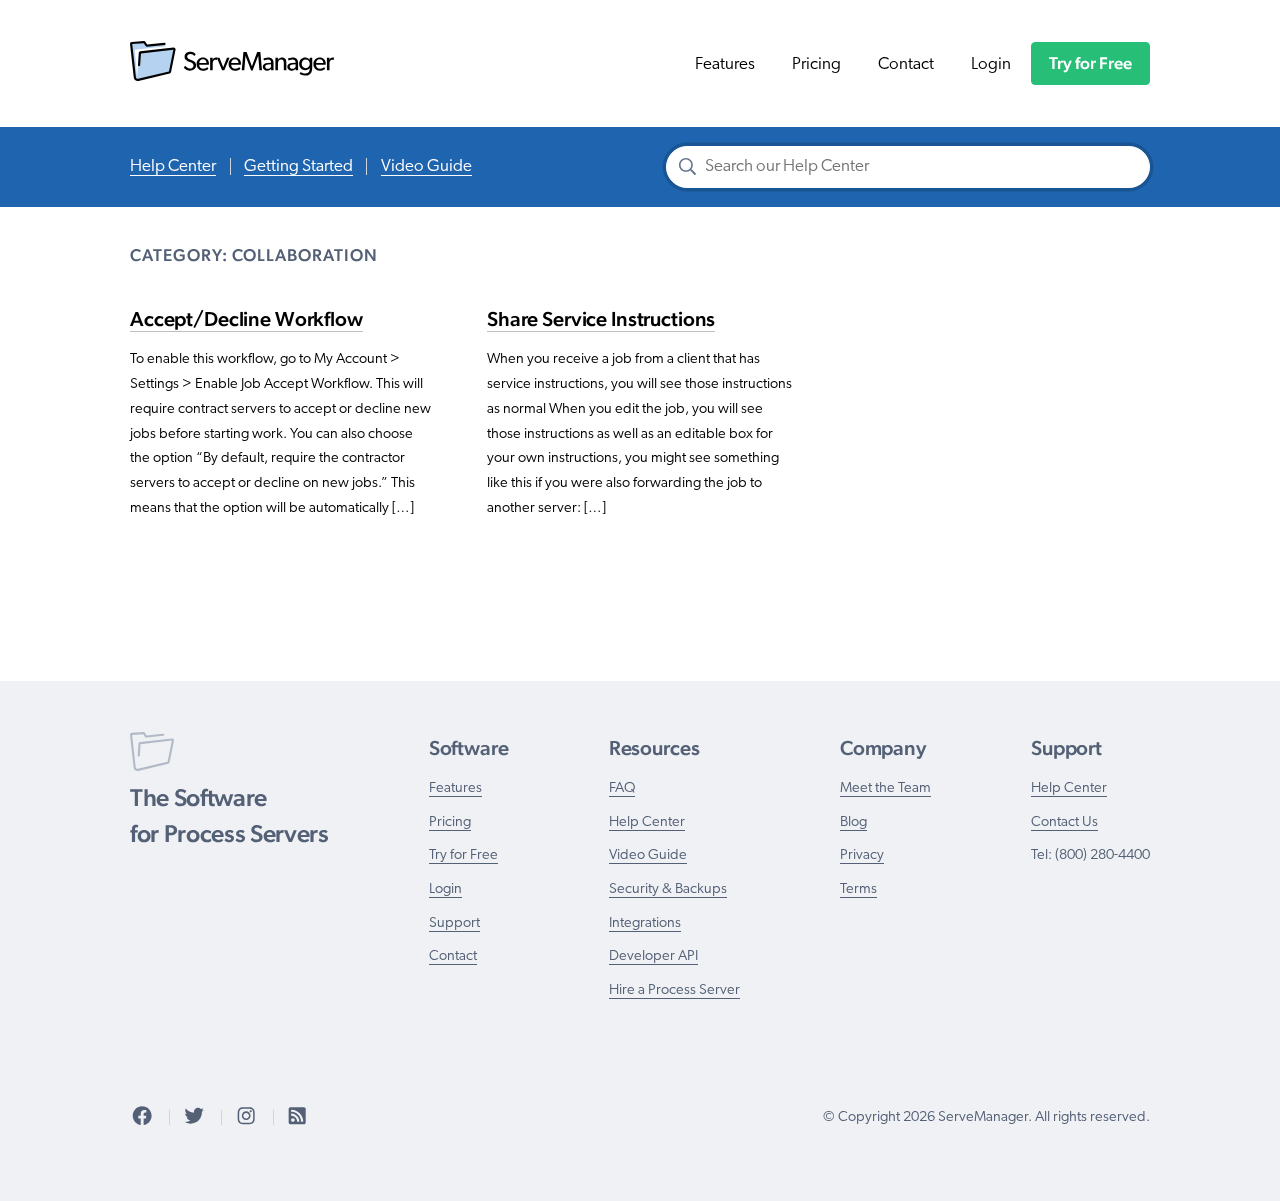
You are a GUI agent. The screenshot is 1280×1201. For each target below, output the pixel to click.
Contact (906, 64)
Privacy (862, 855)
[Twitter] (194, 1117)
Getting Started (298, 166)
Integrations (645, 923)
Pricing (816, 64)
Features (725, 64)
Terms (858, 889)
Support (454, 923)
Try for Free (1090, 63)
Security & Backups (668, 889)
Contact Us (1064, 822)
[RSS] (297, 1117)
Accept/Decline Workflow (246, 319)
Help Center (173, 166)
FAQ (622, 788)
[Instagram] (246, 1117)
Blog (853, 822)
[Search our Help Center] (688, 169)
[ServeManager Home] (232, 76)
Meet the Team (885, 788)
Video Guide (426, 166)
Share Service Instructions (601, 319)
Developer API (653, 956)
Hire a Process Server (674, 990)
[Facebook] (142, 1117)
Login (991, 64)
